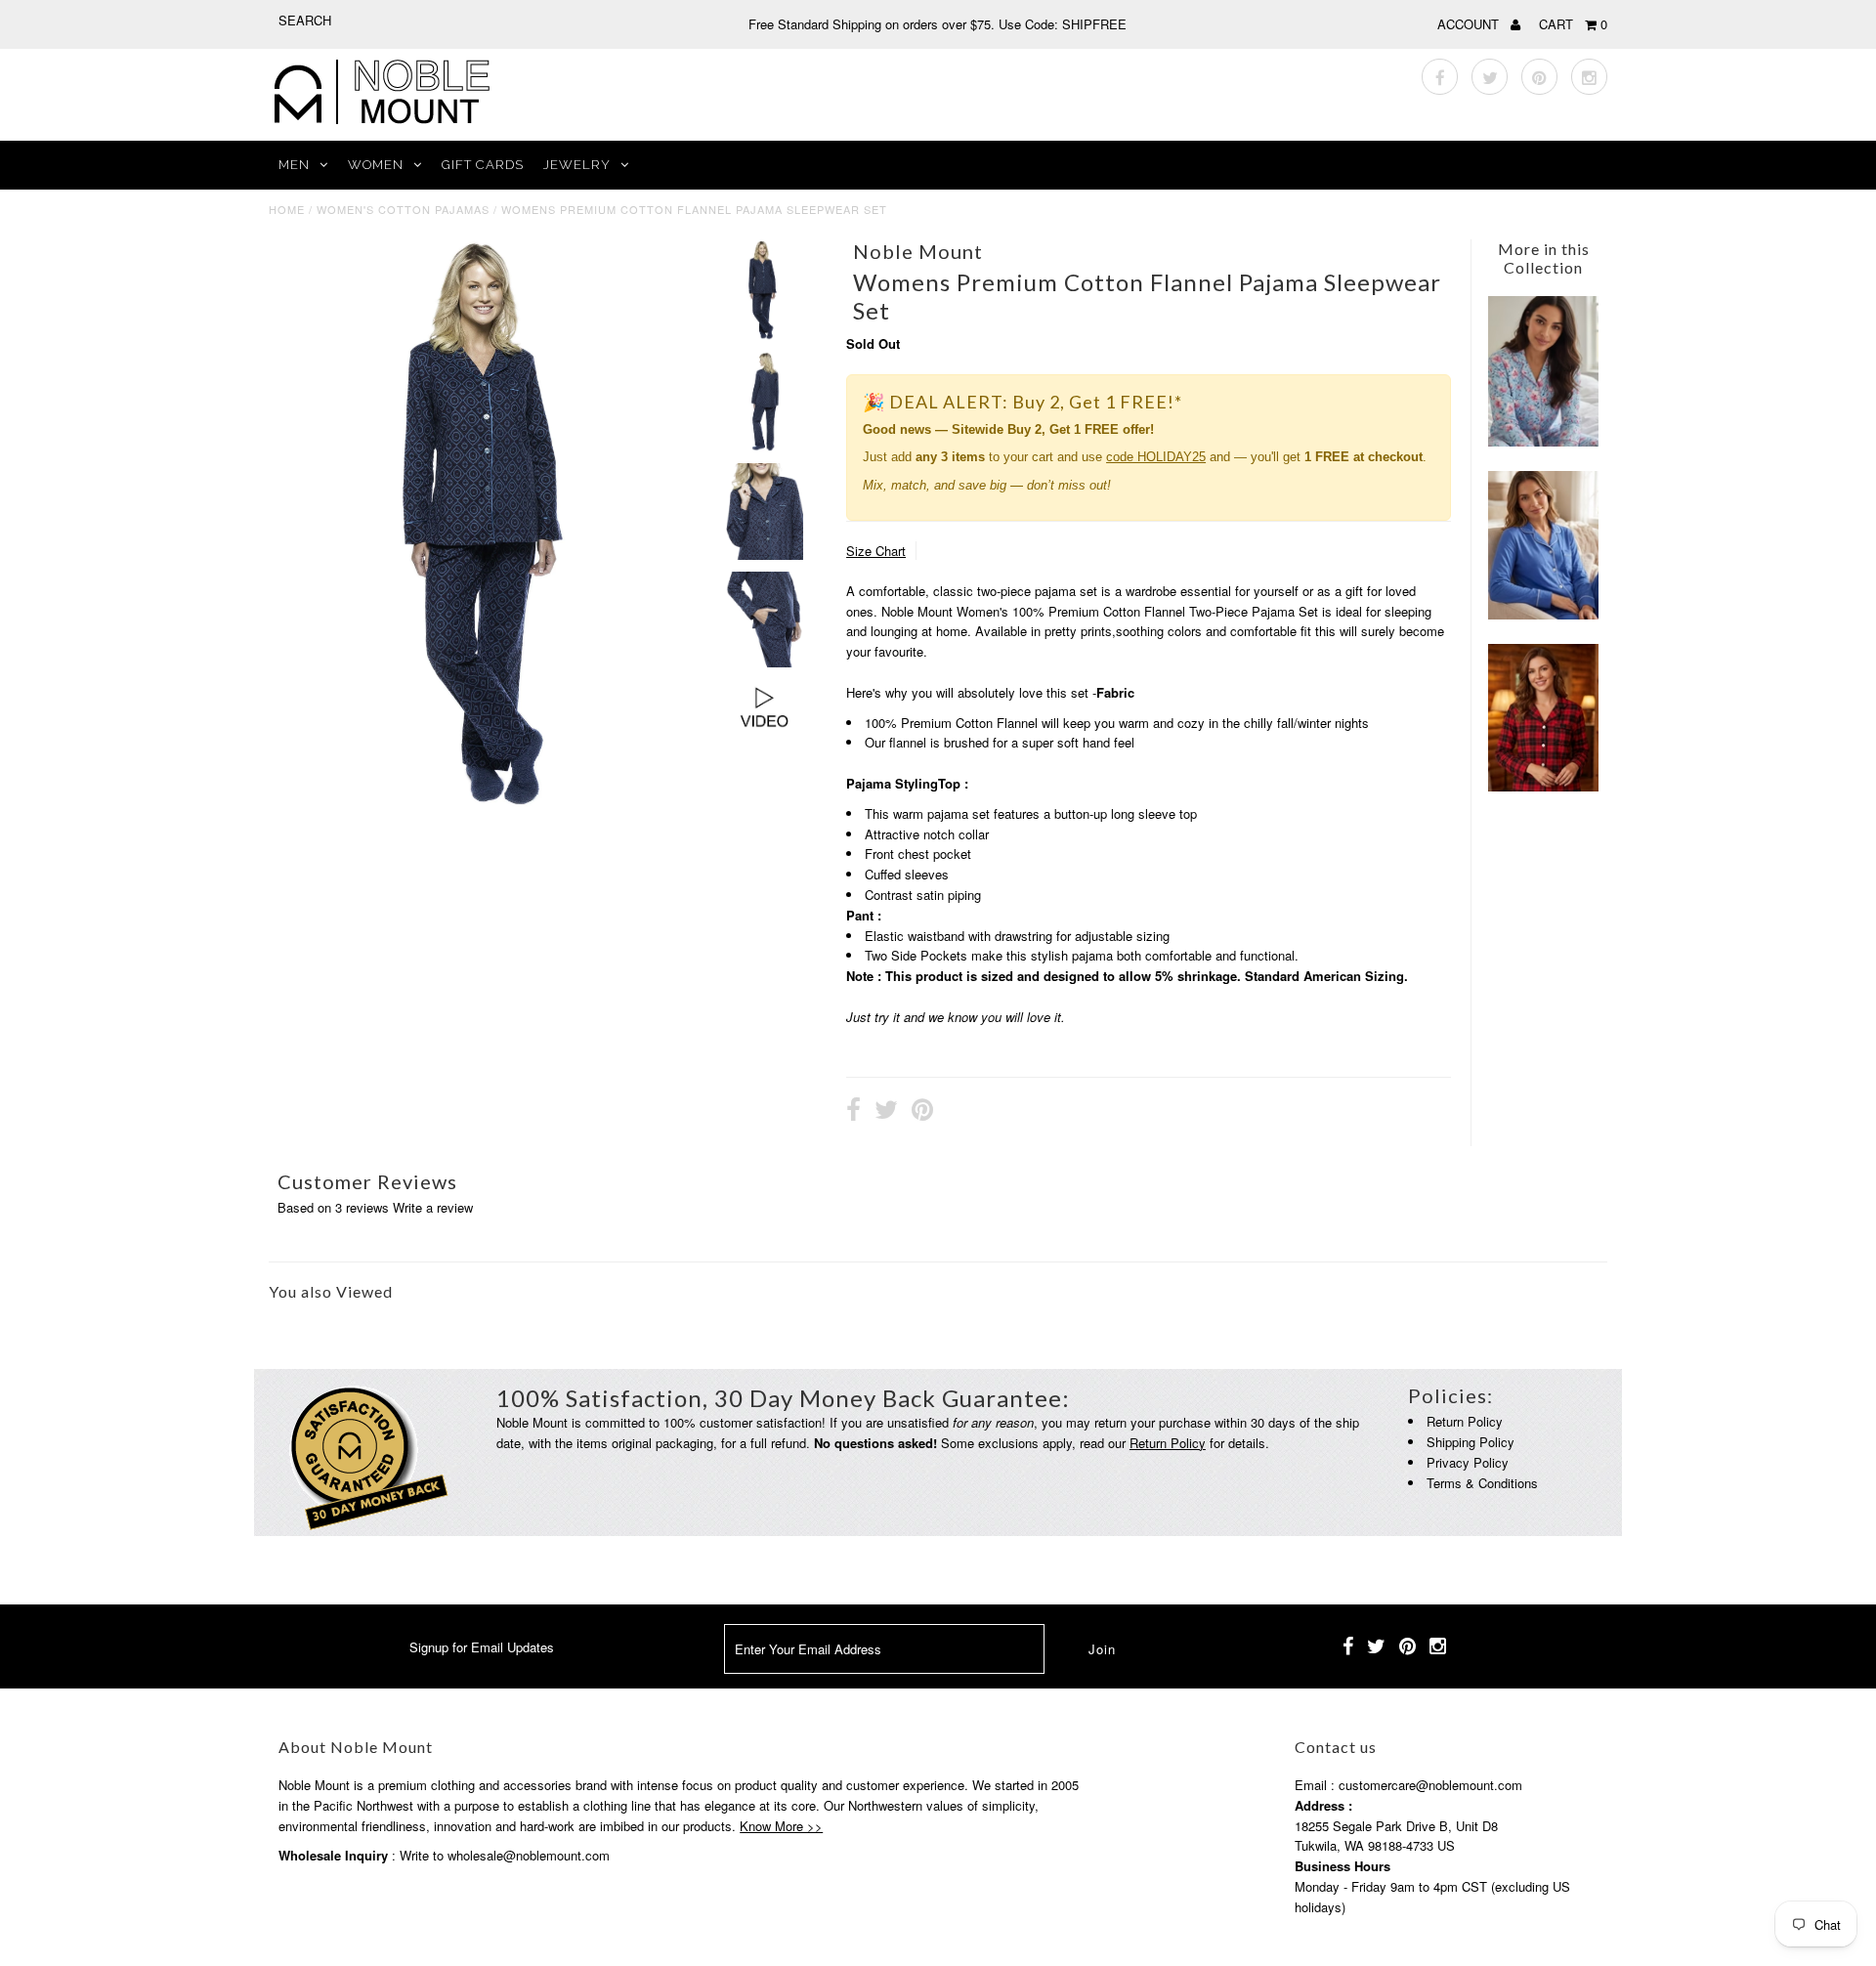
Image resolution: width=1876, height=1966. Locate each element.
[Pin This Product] (922, 1112)
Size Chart (876, 551)
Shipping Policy (1471, 1442)
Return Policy (1168, 1443)
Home (287, 209)
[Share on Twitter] (886, 1112)
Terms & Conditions (1482, 1483)
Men (294, 165)
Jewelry (577, 165)
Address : (1323, 1805)
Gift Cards (483, 165)
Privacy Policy (1468, 1462)
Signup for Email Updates (482, 1647)
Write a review (433, 1207)
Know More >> (781, 1826)
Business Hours (1343, 1866)
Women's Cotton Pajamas (403, 209)
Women (376, 165)
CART (1573, 24)
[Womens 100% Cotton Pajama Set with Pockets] (1543, 441)
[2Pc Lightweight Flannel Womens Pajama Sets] (1543, 786)
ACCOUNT (1470, 24)
